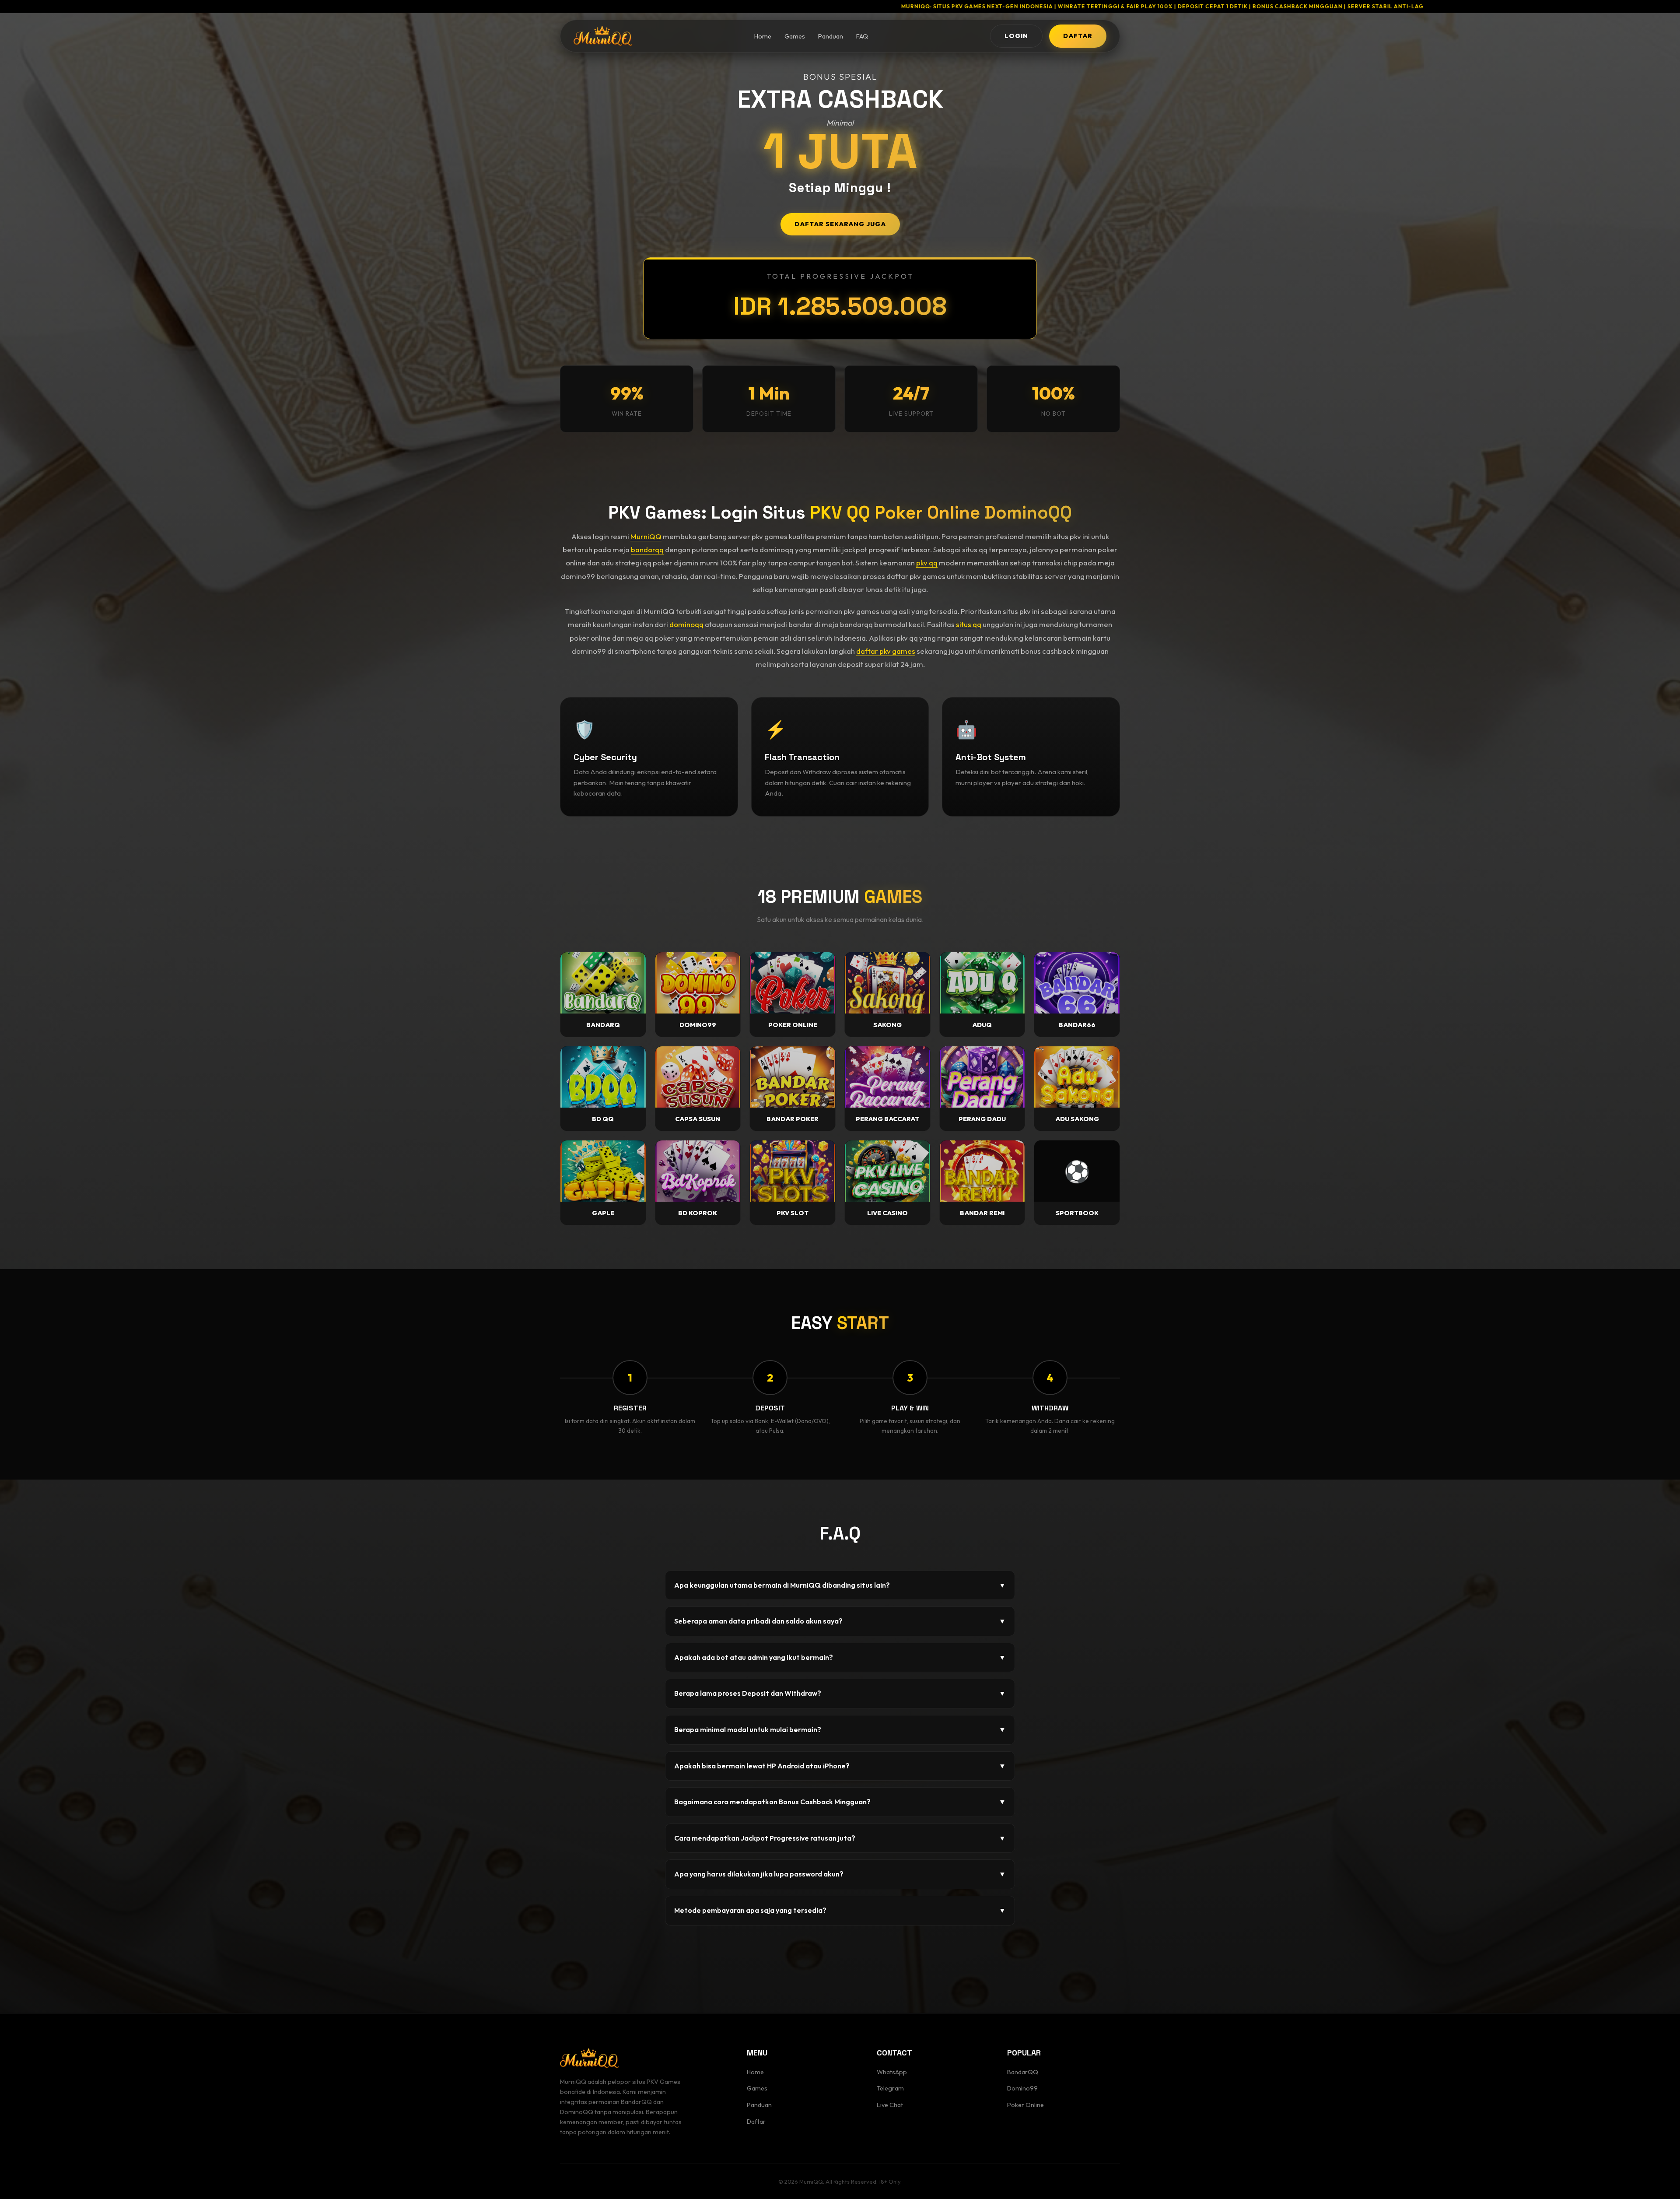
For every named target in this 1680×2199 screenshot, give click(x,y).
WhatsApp (892, 2072)
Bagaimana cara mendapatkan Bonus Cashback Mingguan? (840, 1802)
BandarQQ (1023, 2072)
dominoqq (686, 624)
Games (795, 36)
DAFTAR (1078, 36)
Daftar (756, 2122)
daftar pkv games (886, 651)
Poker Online (1025, 2105)
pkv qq (927, 563)
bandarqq (647, 549)
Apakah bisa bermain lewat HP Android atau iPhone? (840, 1766)
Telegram (890, 2088)
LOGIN (1016, 36)
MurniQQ (646, 536)
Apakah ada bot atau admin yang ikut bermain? (840, 1657)
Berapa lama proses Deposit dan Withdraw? (840, 1693)
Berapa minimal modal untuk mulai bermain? (840, 1729)
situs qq (969, 624)
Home (763, 36)
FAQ (862, 36)
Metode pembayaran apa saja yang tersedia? (840, 1910)
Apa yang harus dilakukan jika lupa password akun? (840, 1874)
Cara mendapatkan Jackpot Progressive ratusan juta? (840, 1838)
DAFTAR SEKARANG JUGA (840, 224)
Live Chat (890, 2105)
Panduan (831, 36)
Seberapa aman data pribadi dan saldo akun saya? (840, 1621)
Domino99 (1022, 2088)
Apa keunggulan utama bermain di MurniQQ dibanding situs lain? (840, 1585)
